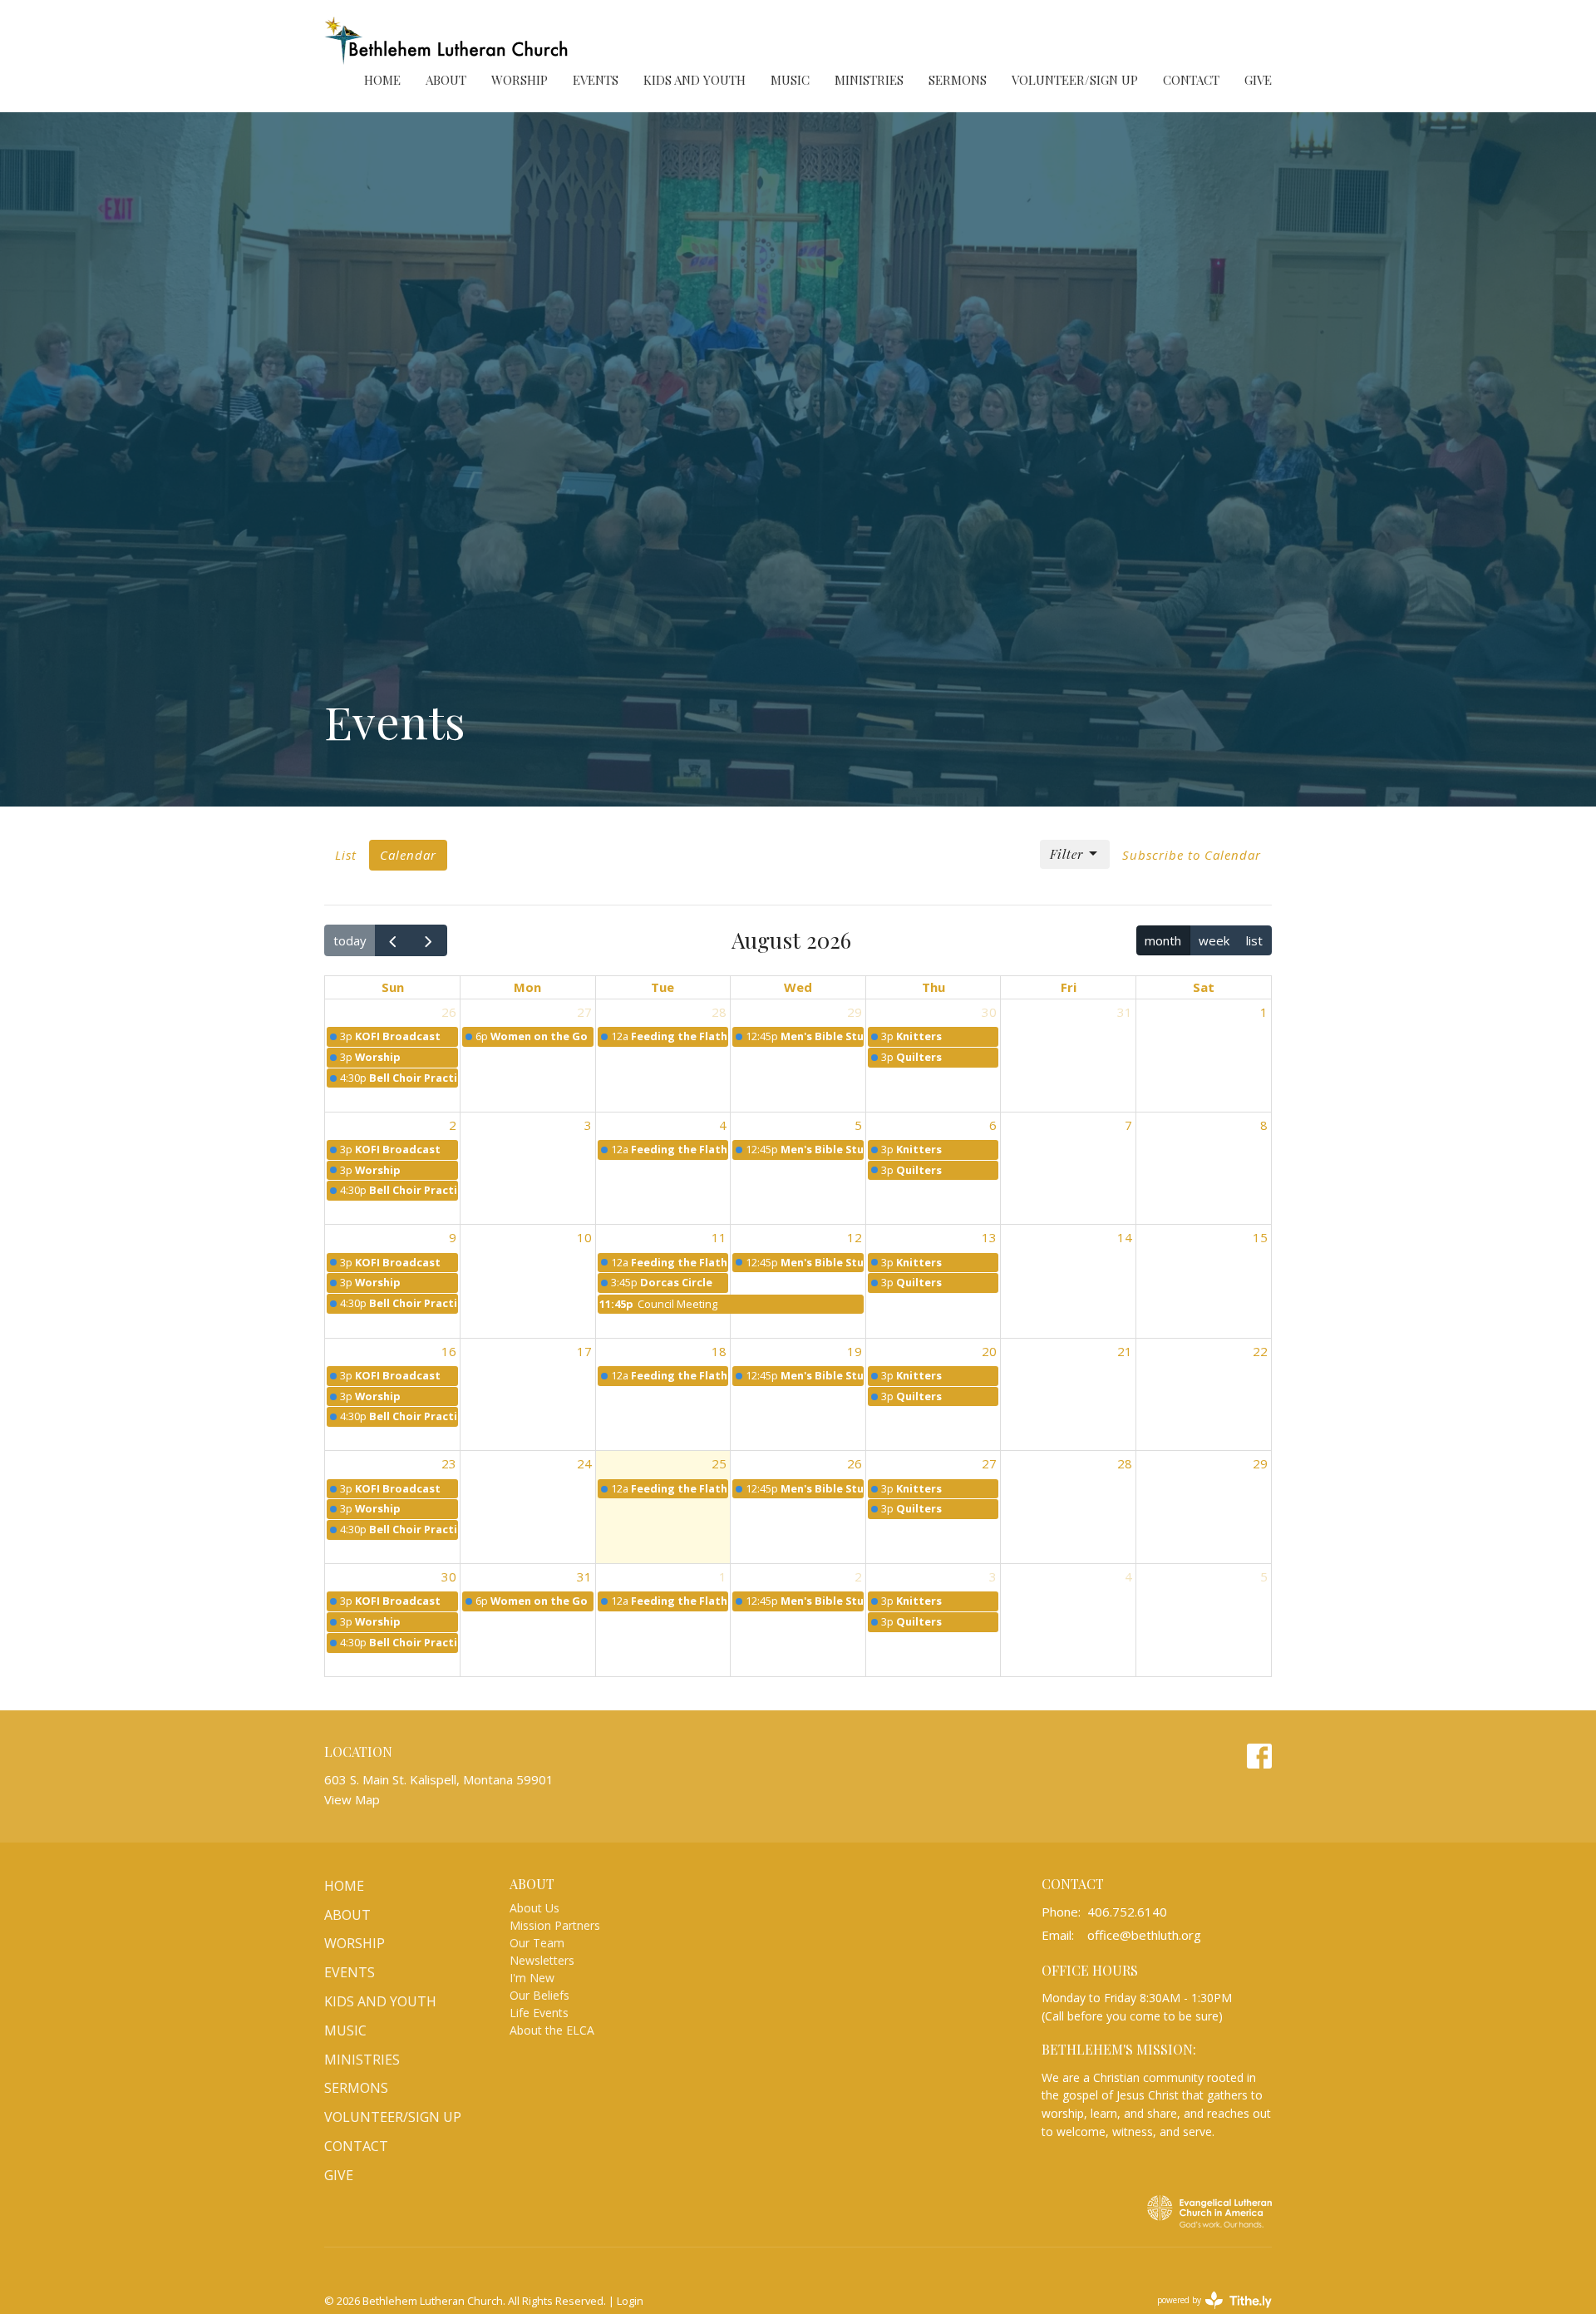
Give (1258, 80)
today (350, 940)
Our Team (537, 1943)
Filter (1066, 854)
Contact (1191, 80)
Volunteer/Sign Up (1075, 80)
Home (382, 80)
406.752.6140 (1127, 1912)
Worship (520, 80)
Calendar (408, 855)
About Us (534, 1908)
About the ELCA (552, 2030)
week (1214, 940)
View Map (352, 1799)
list (1254, 940)
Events (596, 80)
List (346, 855)
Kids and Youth (695, 80)
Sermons (958, 80)
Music (790, 80)
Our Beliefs (539, 1995)
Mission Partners (555, 1925)
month (1163, 940)
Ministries (869, 80)
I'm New (532, 1978)
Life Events (539, 2013)
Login (630, 2301)
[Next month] (429, 940)
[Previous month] (393, 940)
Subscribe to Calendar (1192, 855)
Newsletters (542, 1960)
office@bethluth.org (1144, 1935)
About (446, 80)
